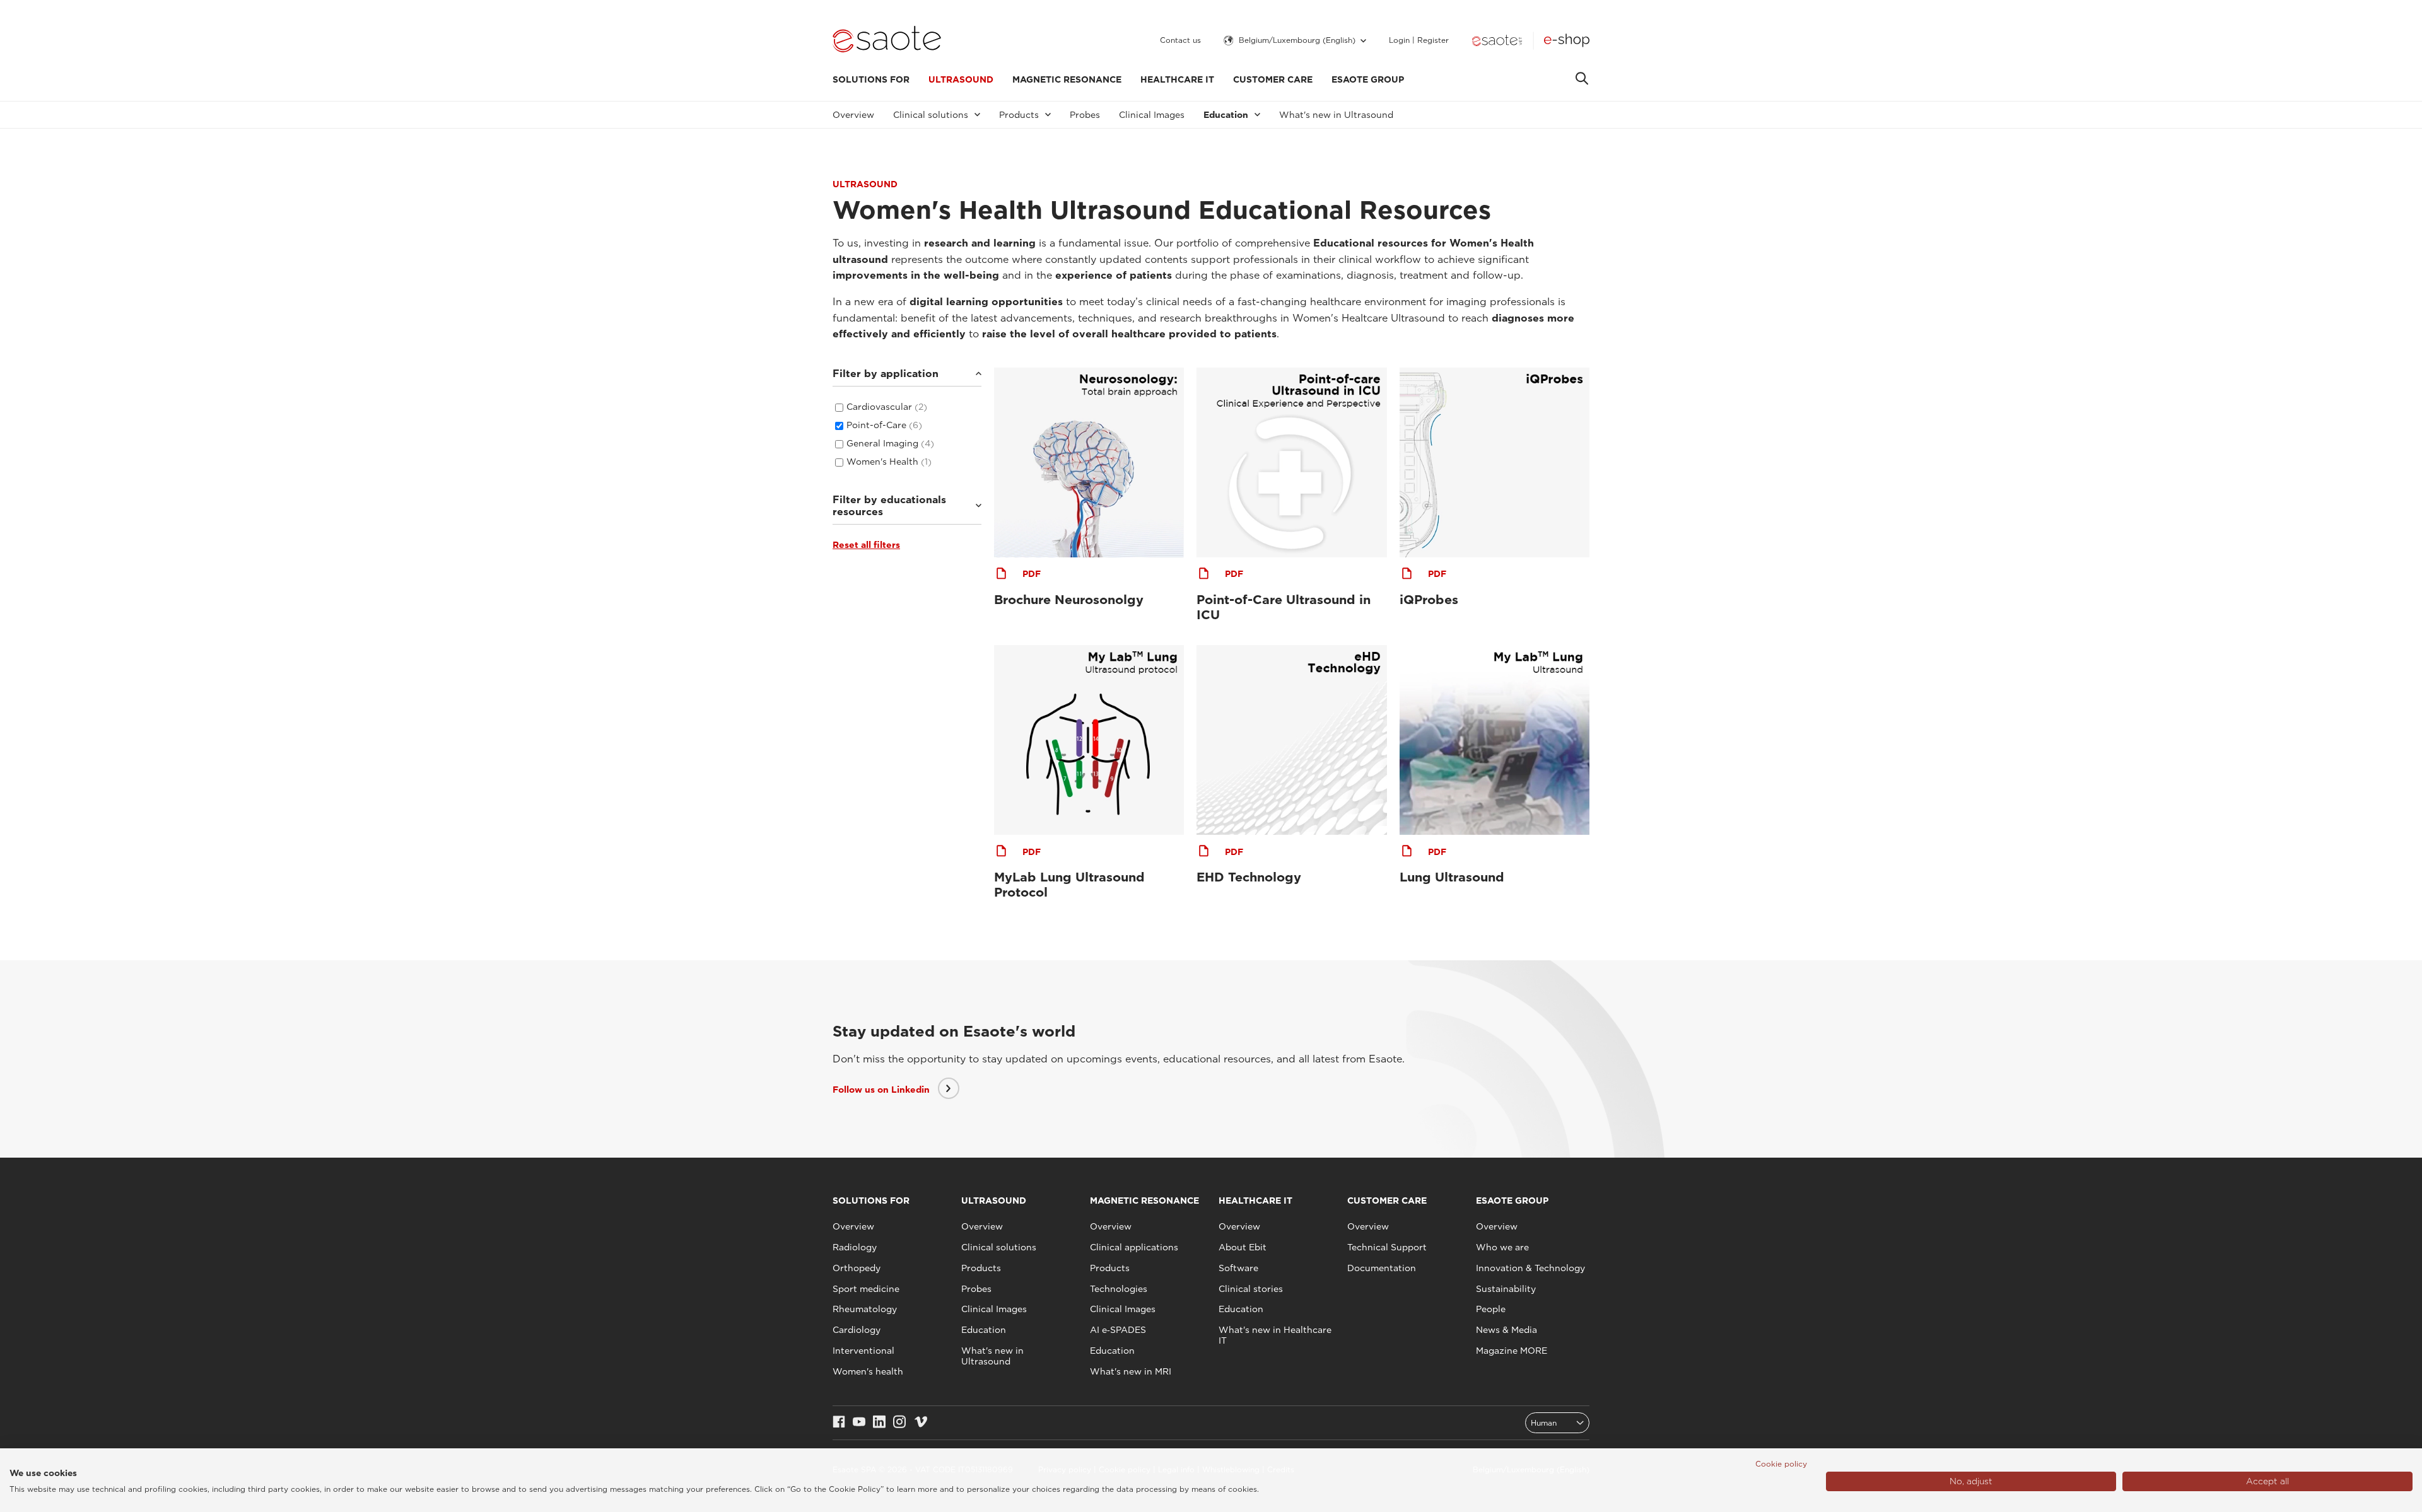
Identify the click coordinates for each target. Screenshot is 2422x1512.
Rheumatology (865, 1309)
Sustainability (1506, 1289)
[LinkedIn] (879, 1423)
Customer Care (1273, 79)
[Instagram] (899, 1423)
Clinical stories (1251, 1289)
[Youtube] (859, 1423)
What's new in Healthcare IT (1275, 1335)
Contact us (1180, 40)
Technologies (1119, 1289)
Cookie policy (1781, 1464)
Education (984, 1330)
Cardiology (857, 1330)
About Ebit (1243, 1247)
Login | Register (1419, 40)
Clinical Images (1152, 115)
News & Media (1506, 1330)
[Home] (887, 40)
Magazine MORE (1512, 1351)
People (1491, 1309)
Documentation (1382, 1268)
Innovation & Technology (1530, 1268)
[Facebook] (839, 1423)
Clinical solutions (999, 1247)
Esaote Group (1368, 79)
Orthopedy (857, 1268)
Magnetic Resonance (1067, 79)
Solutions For (871, 79)
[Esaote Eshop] (1567, 40)
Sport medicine (866, 1289)
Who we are (1502, 1247)
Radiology (855, 1247)
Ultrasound (961, 79)
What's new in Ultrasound (1336, 115)
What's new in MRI (1131, 1371)
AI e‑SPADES (1118, 1330)
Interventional (863, 1351)
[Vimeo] (921, 1423)
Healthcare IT (1177, 79)
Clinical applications (1134, 1247)
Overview (853, 115)
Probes (1085, 115)
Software (1238, 1268)
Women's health (868, 1371)
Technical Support (1387, 1247)
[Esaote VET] (1497, 40)
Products (981, 1268)
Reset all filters (866, 545)
